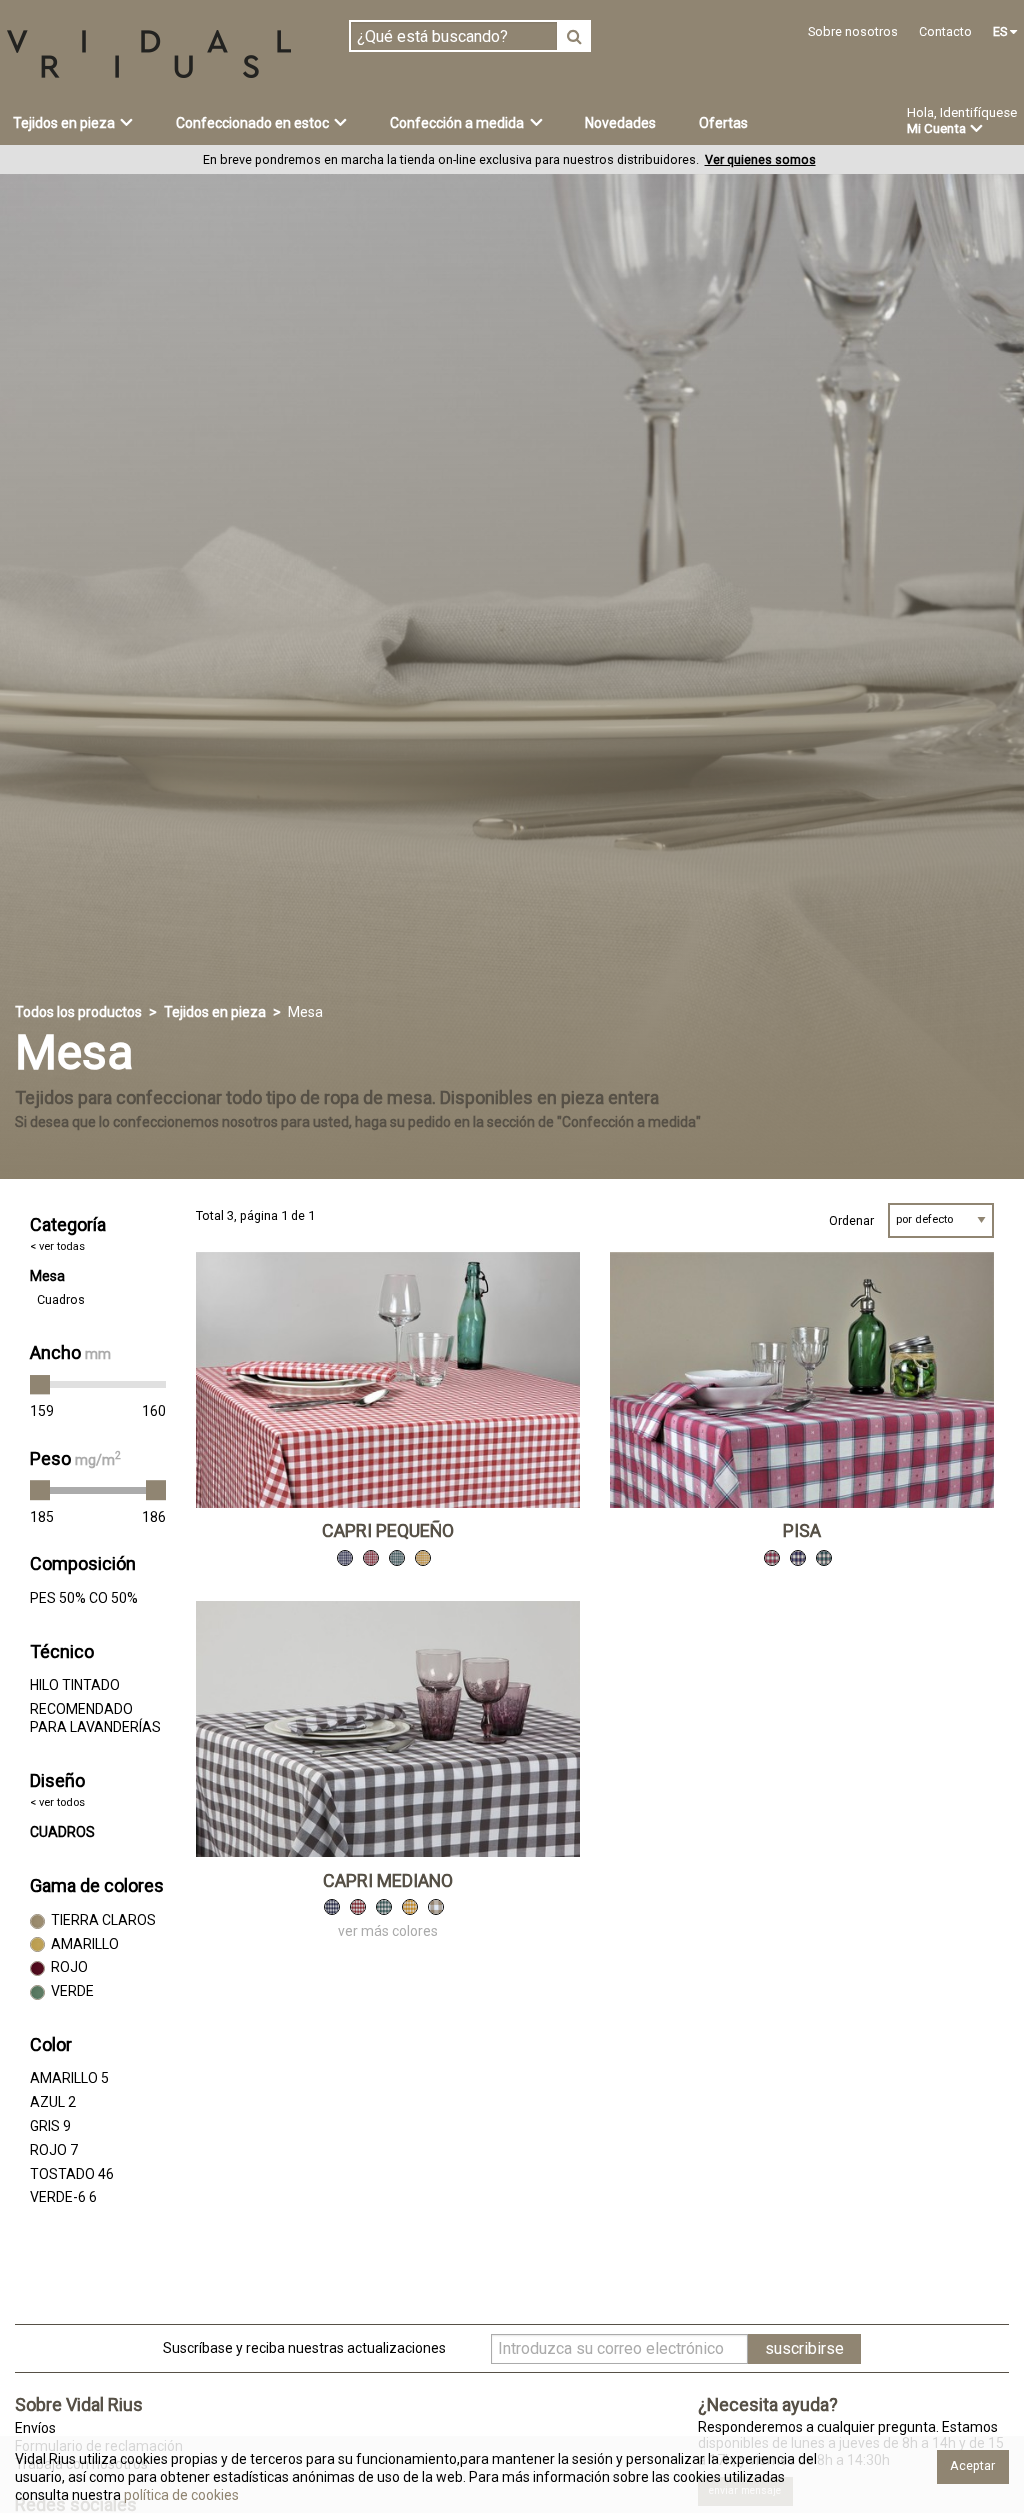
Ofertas (723, 123)
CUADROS (62, 1832)
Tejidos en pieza (215, 1012)
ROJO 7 (54, 2150)
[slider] (40, 1385)
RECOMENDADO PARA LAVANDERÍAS (95, 1718)
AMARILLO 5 (69, 2078)
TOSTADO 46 (72, 2174)
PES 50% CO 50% (84, 1598)
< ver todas (57, 1246)
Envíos (35, 2428)
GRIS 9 (50, 2126)
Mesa (47, 1276)
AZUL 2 (53, 2102)
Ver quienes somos (760, 159)
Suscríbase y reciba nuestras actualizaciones (304, 2348)
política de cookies (180, 2495)
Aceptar (972, 2465)
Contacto (945, 31)
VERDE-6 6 (63, 2197)
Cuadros (61, 1299)
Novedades (620, 123)
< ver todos (57, 1802)
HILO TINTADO (75, 1685)
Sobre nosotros (853, 31)
